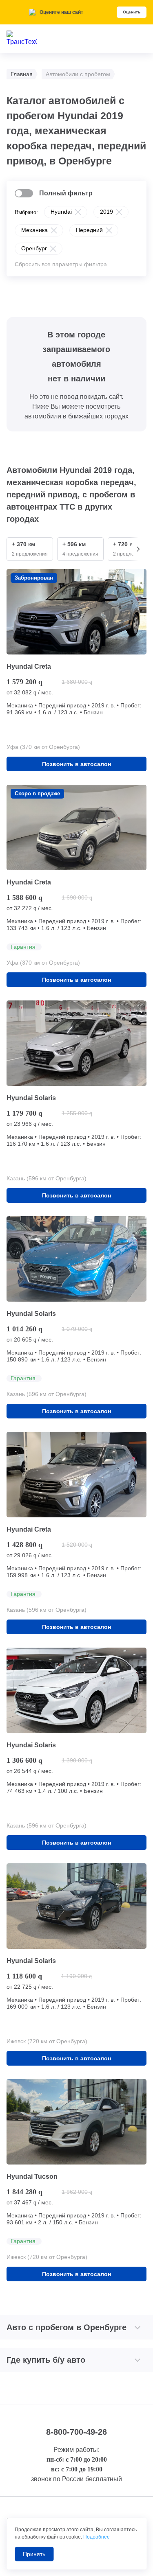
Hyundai (61, 212)
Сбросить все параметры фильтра (61, 264)
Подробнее (96, 2537)
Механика (34, 230)
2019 (106, 212)
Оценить (132, 12)
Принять (34, 2554)
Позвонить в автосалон (76, 764)
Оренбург (34, 248)
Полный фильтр (66, 193)
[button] (138, 549)
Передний (89, 230)
